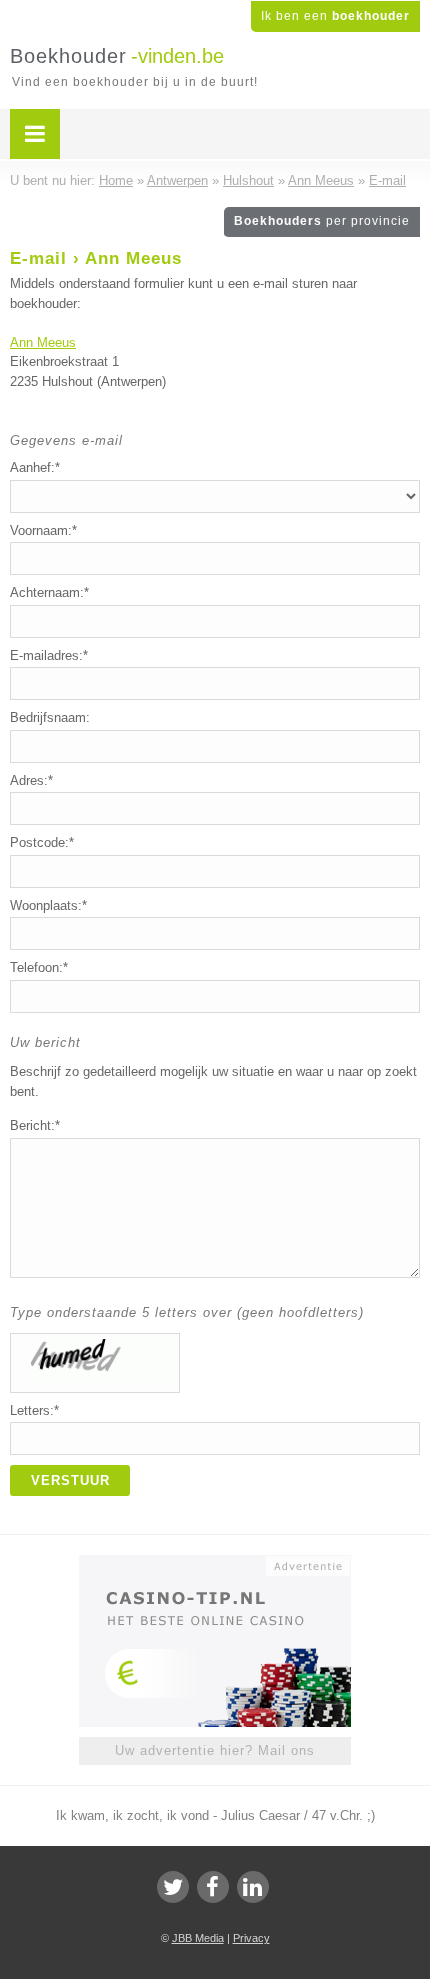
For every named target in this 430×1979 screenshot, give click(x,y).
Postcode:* (42, 842)
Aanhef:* (35, 467)
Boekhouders (322, 221)
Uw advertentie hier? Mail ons (215, 1750)
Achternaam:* (49, 592)
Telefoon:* (39, 967)
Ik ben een (335, 16)
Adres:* (31, 780)
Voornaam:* (43, 530)
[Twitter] (173, 1887)
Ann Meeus (43, 342)
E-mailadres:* (49, 655)
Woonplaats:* (48, 905)
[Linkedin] (253, 1887)
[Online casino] (215, 1564)
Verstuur (70, 1480)
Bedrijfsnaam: (50, 717)
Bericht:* (35, 1125)
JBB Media (198, 1938)
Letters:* (34, 1410)
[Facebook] (213, 1887)
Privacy (251, 1938)
